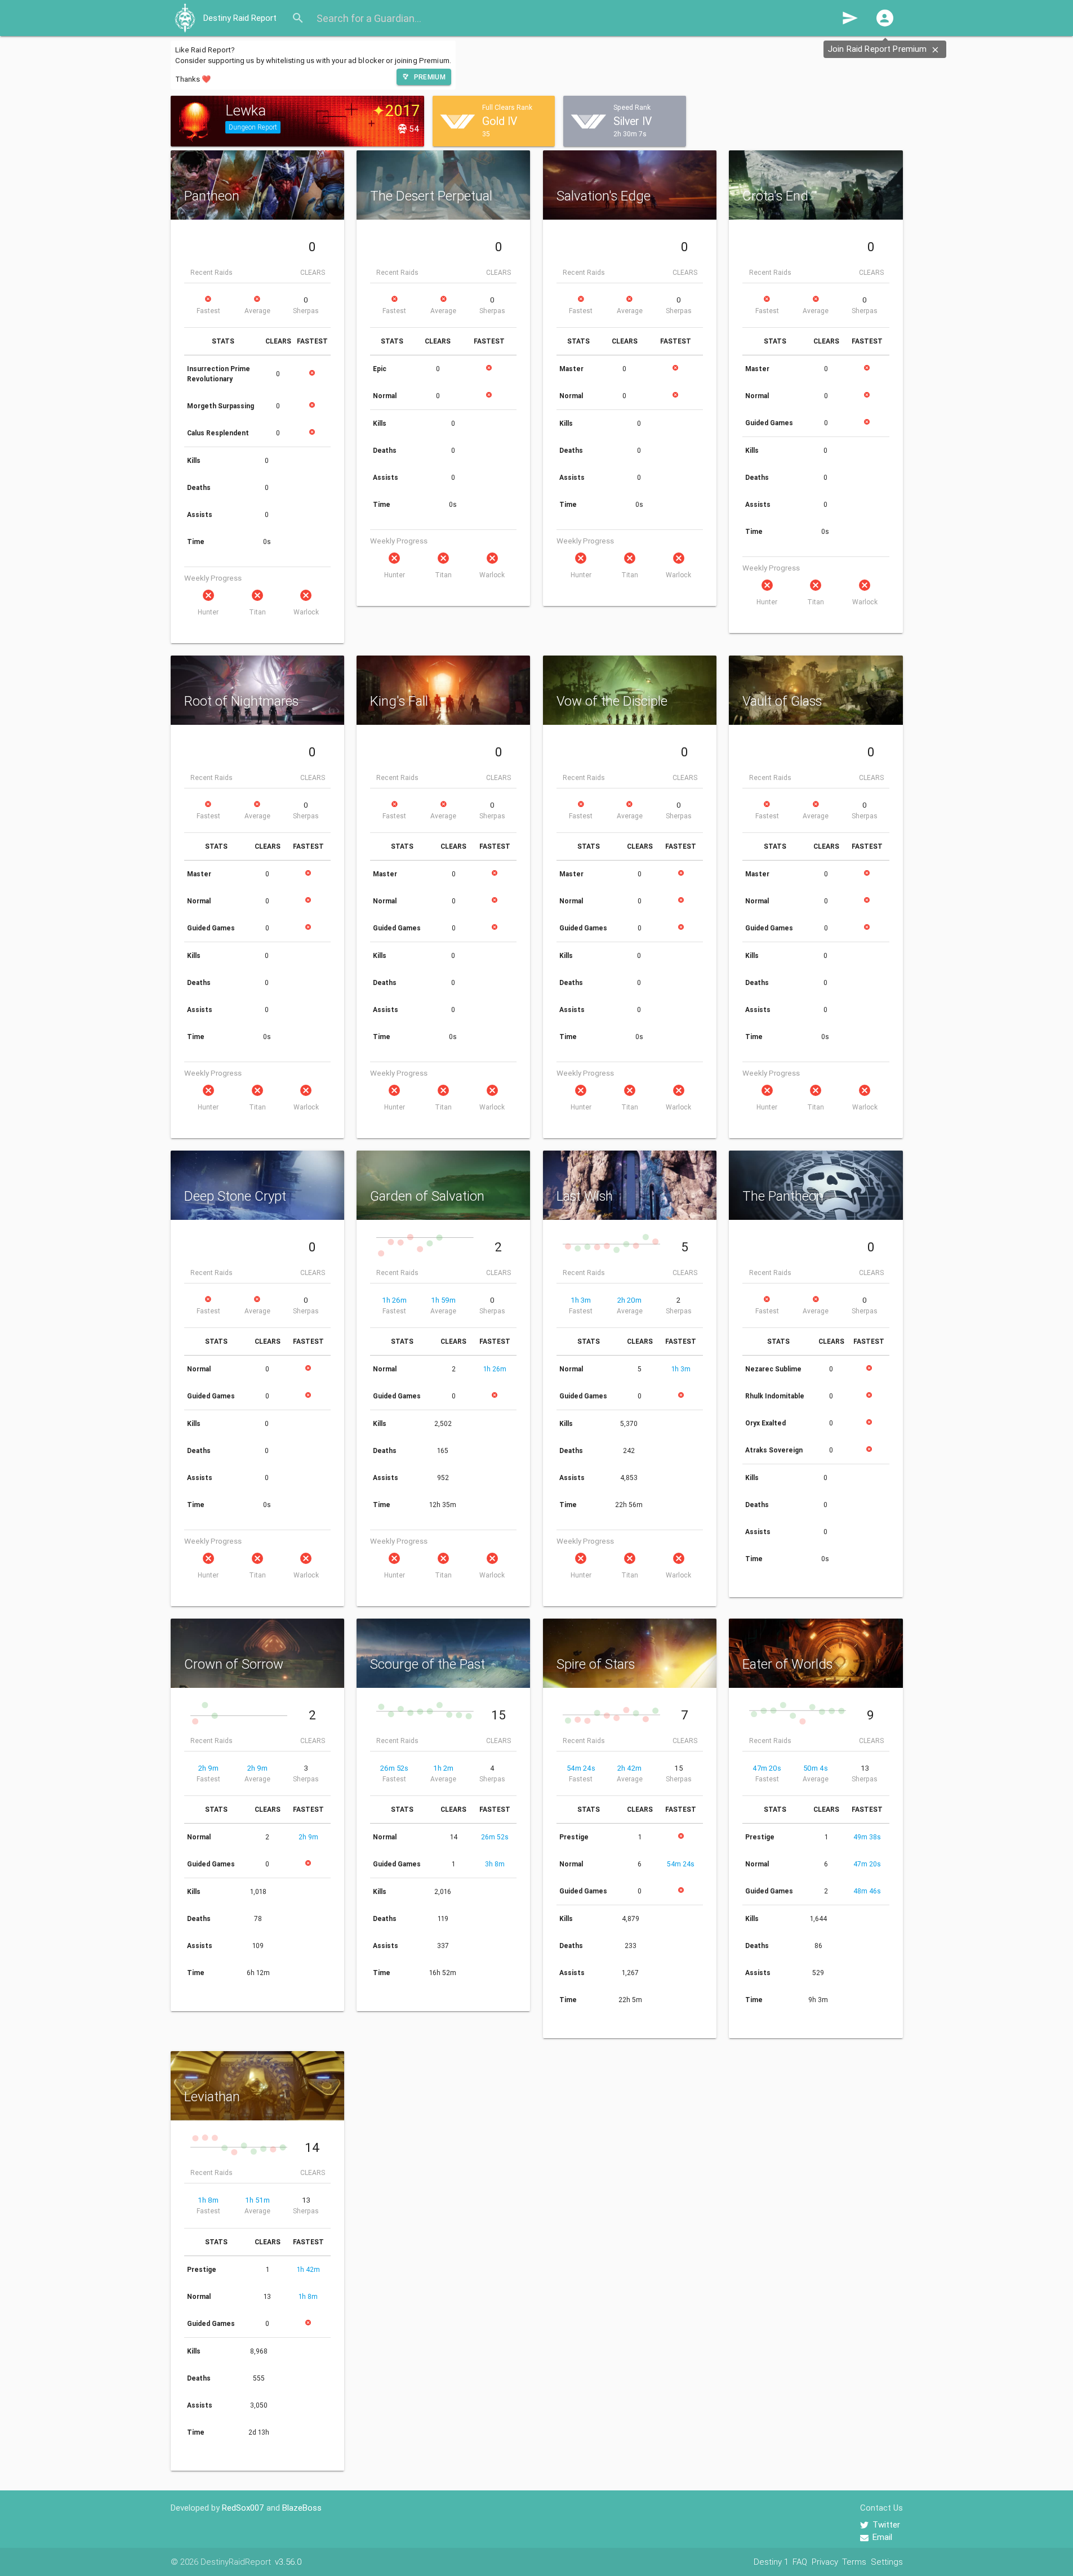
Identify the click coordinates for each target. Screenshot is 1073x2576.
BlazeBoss (302, 2508)
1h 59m (443, 1300)
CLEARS (313, 272)
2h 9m (208, 1768)
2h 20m (629, 1300)
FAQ (800, 2562)
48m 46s (867, 1891)
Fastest (208, 311)
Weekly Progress (213, 578)
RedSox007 (243, 2508)
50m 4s (816, 1768)
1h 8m (208, 2200)
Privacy (825, 2562)
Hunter (208, 612)
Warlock (306, 612)
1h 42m (308, 2269)
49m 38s (867, 1837)
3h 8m (495, 1864)
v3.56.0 (288, 2562)
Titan (257, 612)
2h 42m (629, 1768)
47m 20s (767, 1768)
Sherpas (306, 311)
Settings (887, 2562)
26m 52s (394, 1768)
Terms (854, 2562)
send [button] (850, 18)
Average (257, 311)
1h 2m (443, 1768)
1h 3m (581, 1300)
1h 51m (257, 2200)
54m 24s (581, 1768)
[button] (885, 18)
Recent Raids (212, 272)
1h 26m (394, 1300)
